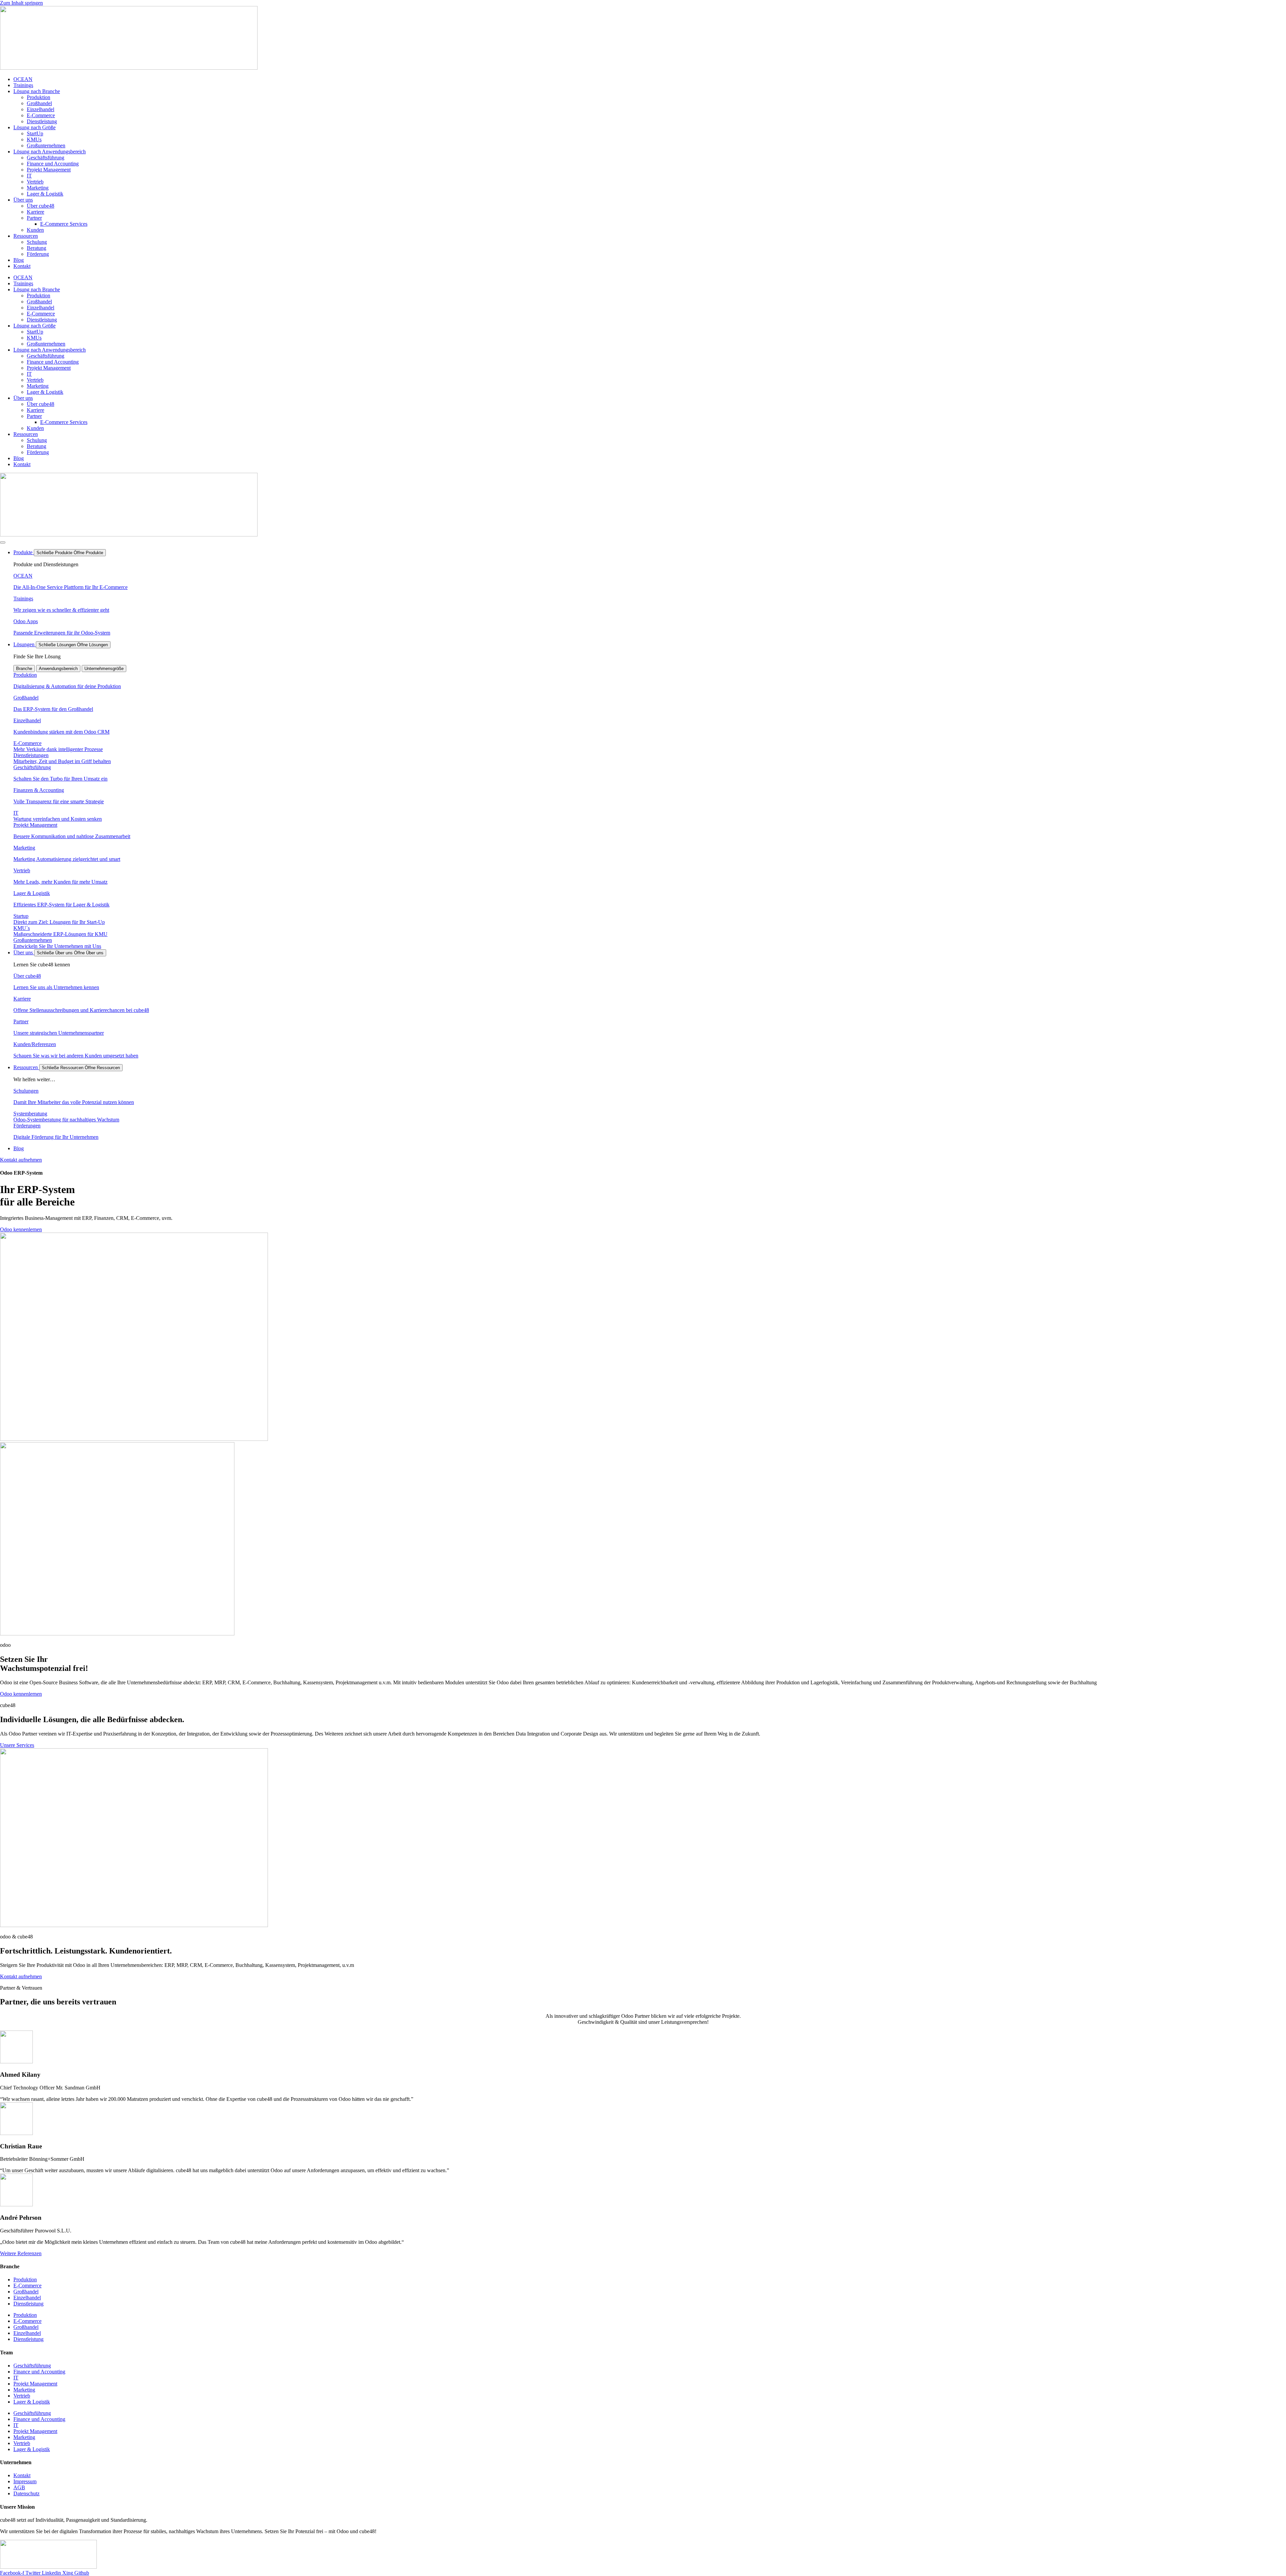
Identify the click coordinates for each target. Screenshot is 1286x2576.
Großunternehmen (46, 145)
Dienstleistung (42, 121)
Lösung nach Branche (37, 91)
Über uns (23, 200)
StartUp (35, 133)
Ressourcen (26, 236)
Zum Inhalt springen (21, 3)
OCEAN (23, 79)
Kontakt (22, 266)
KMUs (34, 139)
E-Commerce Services (64, 224)
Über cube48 (41, 206)
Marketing (38, 188)
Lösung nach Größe (34, 127)
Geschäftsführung (46, 158)
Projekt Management (49, 170)
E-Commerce (41, 115)
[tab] (24, 669)
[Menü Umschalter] (3, 542)
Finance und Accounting (53, 164)
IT (29, 176)
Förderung (38, 254)
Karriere (35, 212)
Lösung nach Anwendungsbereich (50, 152)
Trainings (23, 85)
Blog (19, 260)
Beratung (37, 248)
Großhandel (39, 103)
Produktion (39, 97)
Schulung (37, 242)
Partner (34, 218)
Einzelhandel (41, 109)
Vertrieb (35, 182)
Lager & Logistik (45, 194)
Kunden (35, 230)
